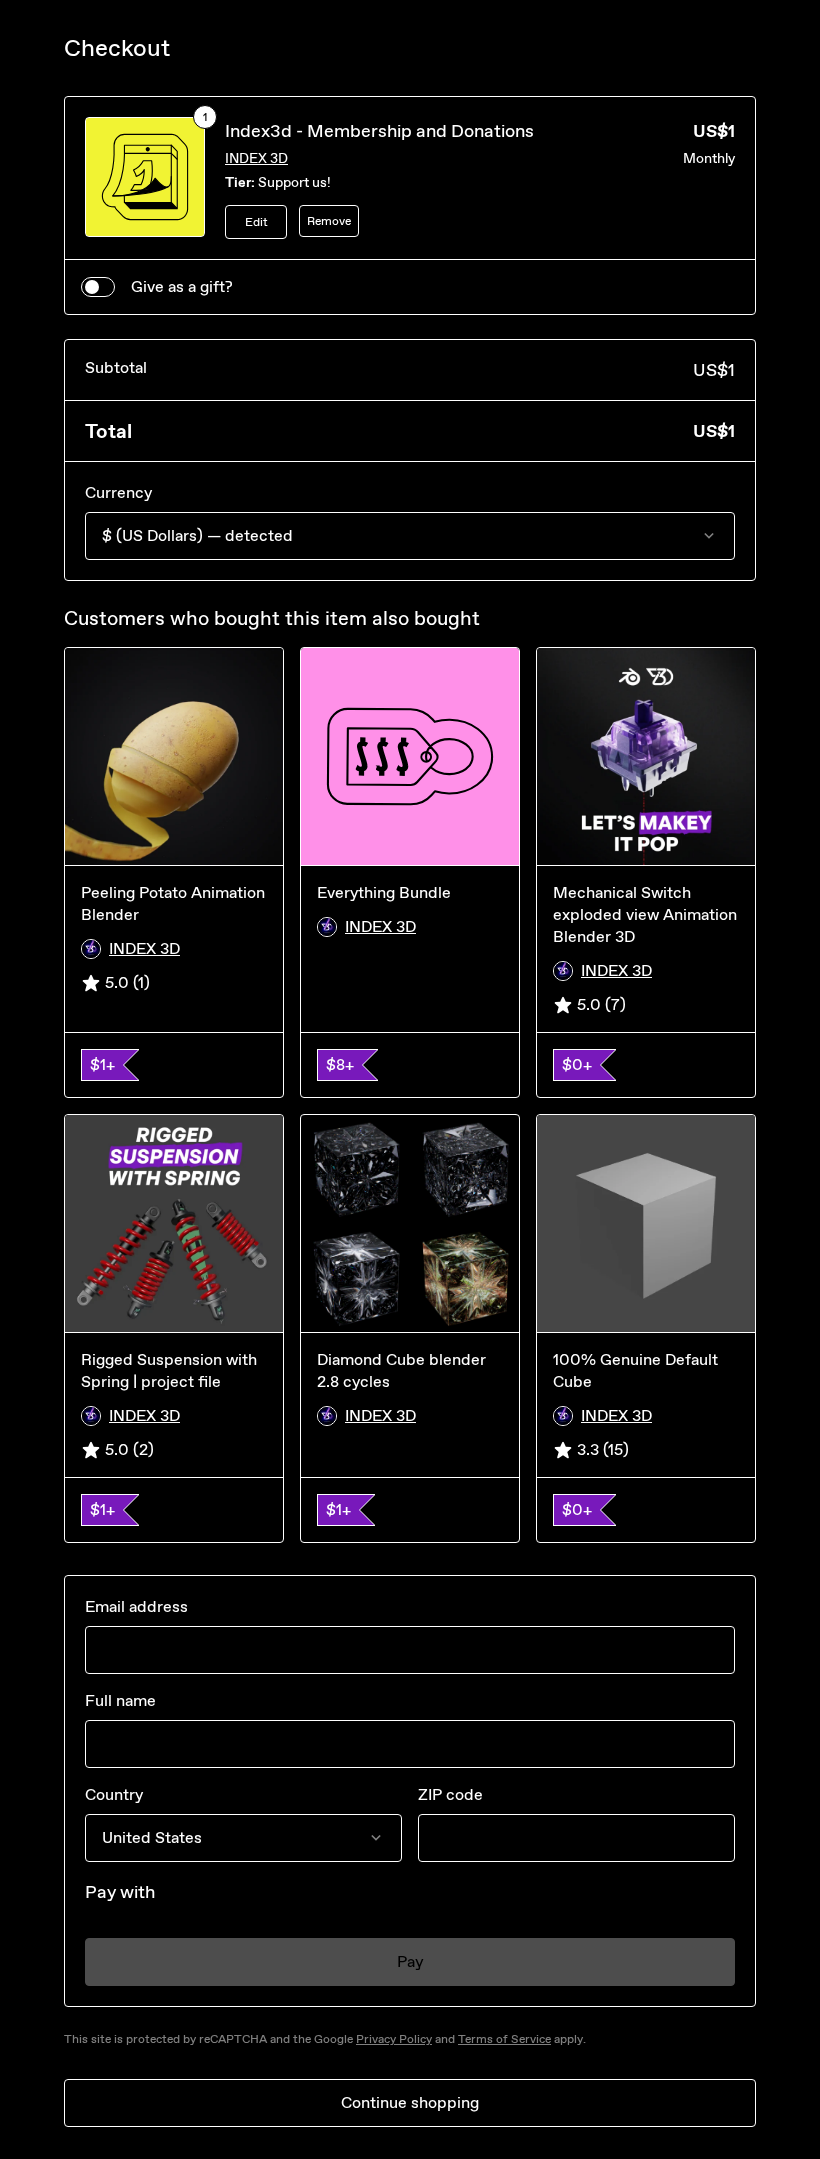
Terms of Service (504, 2039)
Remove (329, 221)
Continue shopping (410, 2102)
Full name (120, 1700)
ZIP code (450, 1794)
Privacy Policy (394, 2039)
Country (114, 1794)
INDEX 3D (256, 158)
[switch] (98, 287)
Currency (118, 492)
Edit (256, 222)
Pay (410, 1961)
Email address (136, 1606)
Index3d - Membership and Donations (379, 131)
